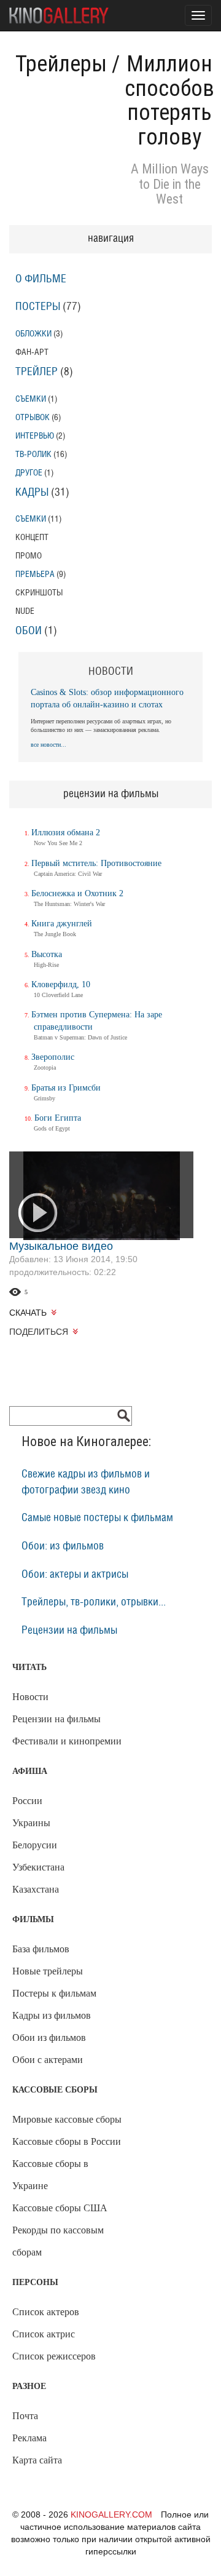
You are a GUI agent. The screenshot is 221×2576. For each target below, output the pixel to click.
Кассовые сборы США (60, 2208)
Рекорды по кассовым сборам (58, 2241)
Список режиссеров (54, 2356)
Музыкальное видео (61, 1246)
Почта (25, 2416)
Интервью (35, 436)
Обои (29, 631)
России (27, 1801)
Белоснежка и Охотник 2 (77, 893)
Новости (30, 1697)
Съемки (31, 399)
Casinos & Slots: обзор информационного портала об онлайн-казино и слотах (107, 698)
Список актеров (46, 2312)
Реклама (29, 2438)
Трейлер (37, 372)
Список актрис (44, 2334)
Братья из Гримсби (66, 1088)
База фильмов (41, 1949)
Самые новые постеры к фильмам (97, 1518)
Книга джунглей (62, 924)
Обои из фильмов (49, 2037)
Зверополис (53, 1057)
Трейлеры (61, 64)
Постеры (38, 307)
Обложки (33, 334)
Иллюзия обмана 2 (66, 833)
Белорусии (35, 1845)
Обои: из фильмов (63, 1546)
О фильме (41, 279)
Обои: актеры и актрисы (75, 1575)
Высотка (47, 954)
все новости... (48, 745)
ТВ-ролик (33, 454)
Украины (31, 1823)
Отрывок (33, 417)
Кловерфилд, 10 (61, 984)
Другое (29, 473)
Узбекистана (38, 1867)
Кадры (32, 493)
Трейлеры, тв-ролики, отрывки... (94, 1602)
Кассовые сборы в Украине (50, 2175)
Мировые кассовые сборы (67, 2119)
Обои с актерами (48, 2060)
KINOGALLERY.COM (111, 2514)
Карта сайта (37, 2460)
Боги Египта (58, 1118)
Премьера (35, 574)
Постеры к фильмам (54, 1993)
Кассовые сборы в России (67, 2141)
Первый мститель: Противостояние (96, 863)
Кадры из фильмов (52, 2015)
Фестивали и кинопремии (67, 1741)
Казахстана (36, 1889)
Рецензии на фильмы (69, 1631)
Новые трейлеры (48, 1971)
